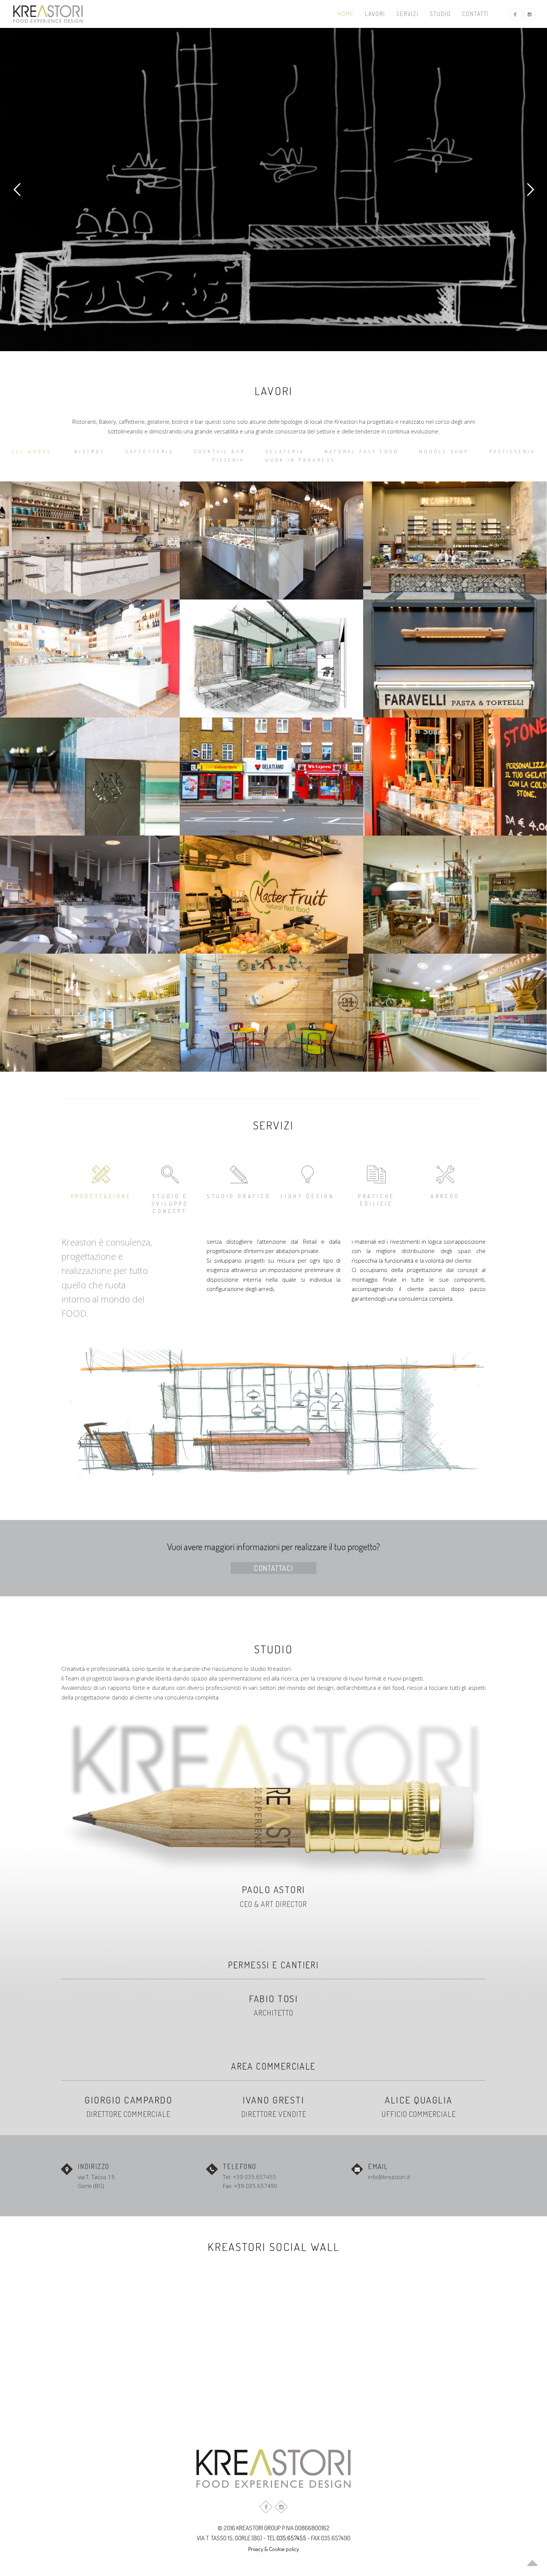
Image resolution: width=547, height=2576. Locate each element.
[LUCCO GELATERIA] (455, 1013)
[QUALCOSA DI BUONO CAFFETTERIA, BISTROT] (455, 540)
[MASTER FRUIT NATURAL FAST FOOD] (271, 895)
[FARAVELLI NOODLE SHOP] (455, 659)
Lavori (375, 14)
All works (31, 451)
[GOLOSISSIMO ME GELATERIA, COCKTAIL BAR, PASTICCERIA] (455, 777)
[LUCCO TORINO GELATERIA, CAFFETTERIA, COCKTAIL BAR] (271, 540)
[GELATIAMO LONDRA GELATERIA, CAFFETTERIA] (271, 777)
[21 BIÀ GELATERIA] (271, 1013)
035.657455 (291, 2538)
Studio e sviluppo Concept (170, 1204)
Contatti (476, 14)
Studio (440, 14)
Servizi (407, 14)
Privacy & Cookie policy (273, 2549)
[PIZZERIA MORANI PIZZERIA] (455, 895)
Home (346, 14)
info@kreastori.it (389, 2177)
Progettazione (101, 1196)
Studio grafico (239, 1196)
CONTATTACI (273, 1568)
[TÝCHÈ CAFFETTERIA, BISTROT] (271, 659)
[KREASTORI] (48, 14)
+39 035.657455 (255, 2177)
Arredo (445, 1196)
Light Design (307, 1196)
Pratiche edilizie (376, 1200)
